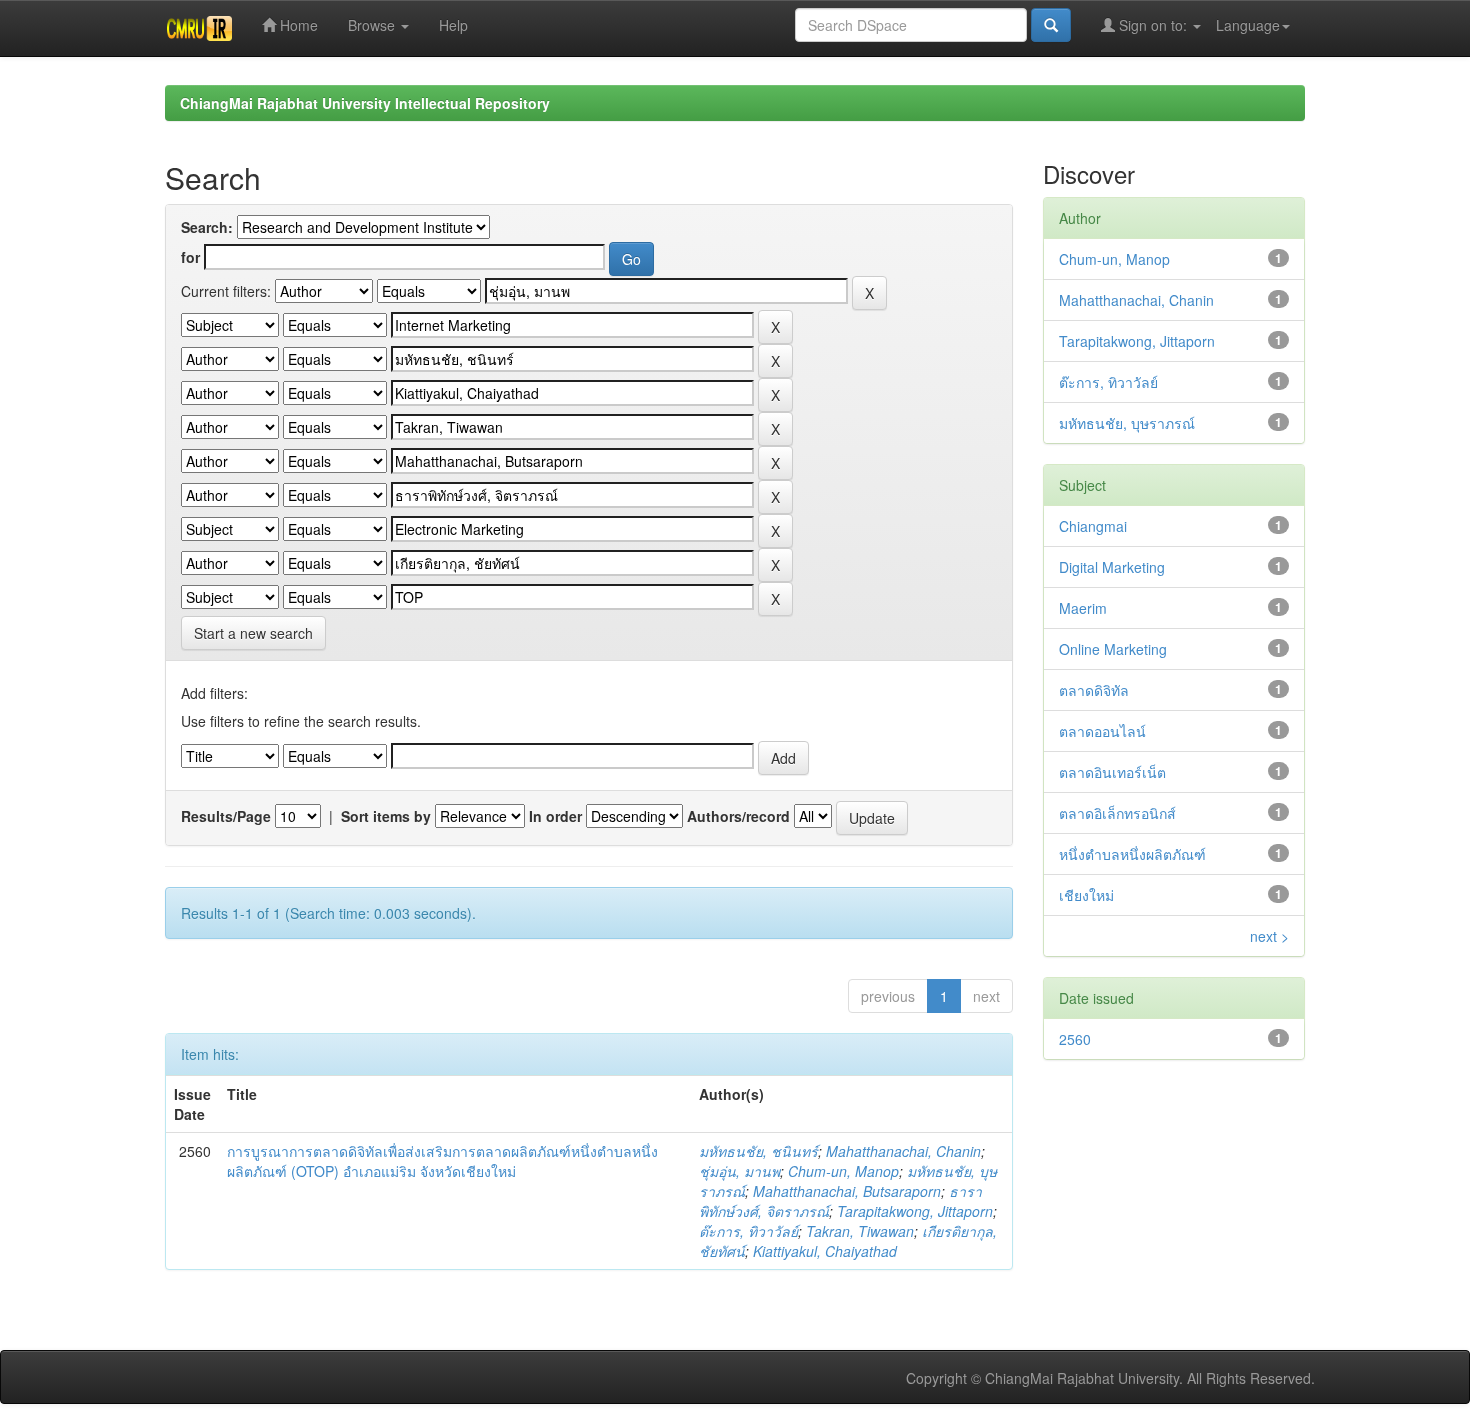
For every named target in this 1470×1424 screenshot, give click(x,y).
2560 (1075, 1039)
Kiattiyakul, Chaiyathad (825, 1251)
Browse (373, 25)
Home (297, 25)
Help (453, 25)
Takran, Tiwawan (860, 1231)
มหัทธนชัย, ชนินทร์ (758, 1151)
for (190, 257)
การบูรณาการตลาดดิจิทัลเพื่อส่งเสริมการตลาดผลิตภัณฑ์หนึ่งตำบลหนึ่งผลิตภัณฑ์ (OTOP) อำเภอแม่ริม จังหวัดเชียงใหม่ (442, 1161)
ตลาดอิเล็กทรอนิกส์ (1117, 813)
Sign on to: (1153, 25)
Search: (207, 227)
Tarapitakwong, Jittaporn (915, 1211)
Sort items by (386, 816)
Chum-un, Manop (843, 1171)
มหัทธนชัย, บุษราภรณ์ (1127, 423)
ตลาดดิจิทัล (1094, 690)
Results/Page (226, 816)
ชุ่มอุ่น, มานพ (739, 1171)
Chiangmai (1093, 526)
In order (555, 816)
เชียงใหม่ (1086, 895)
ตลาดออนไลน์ (1102, 731)
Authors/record (738, 816)
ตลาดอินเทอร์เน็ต (1112, 772)
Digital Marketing (1112, 567)
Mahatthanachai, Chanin (903, 1151)
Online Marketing (1113, 649)
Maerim (1083, 608)
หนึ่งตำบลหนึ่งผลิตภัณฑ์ (1132, 854)
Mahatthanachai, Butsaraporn (847, 1191)
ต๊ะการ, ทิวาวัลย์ (748, 1231)
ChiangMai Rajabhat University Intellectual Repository (365, 103)
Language (1248, 25)
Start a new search (253, 633)
